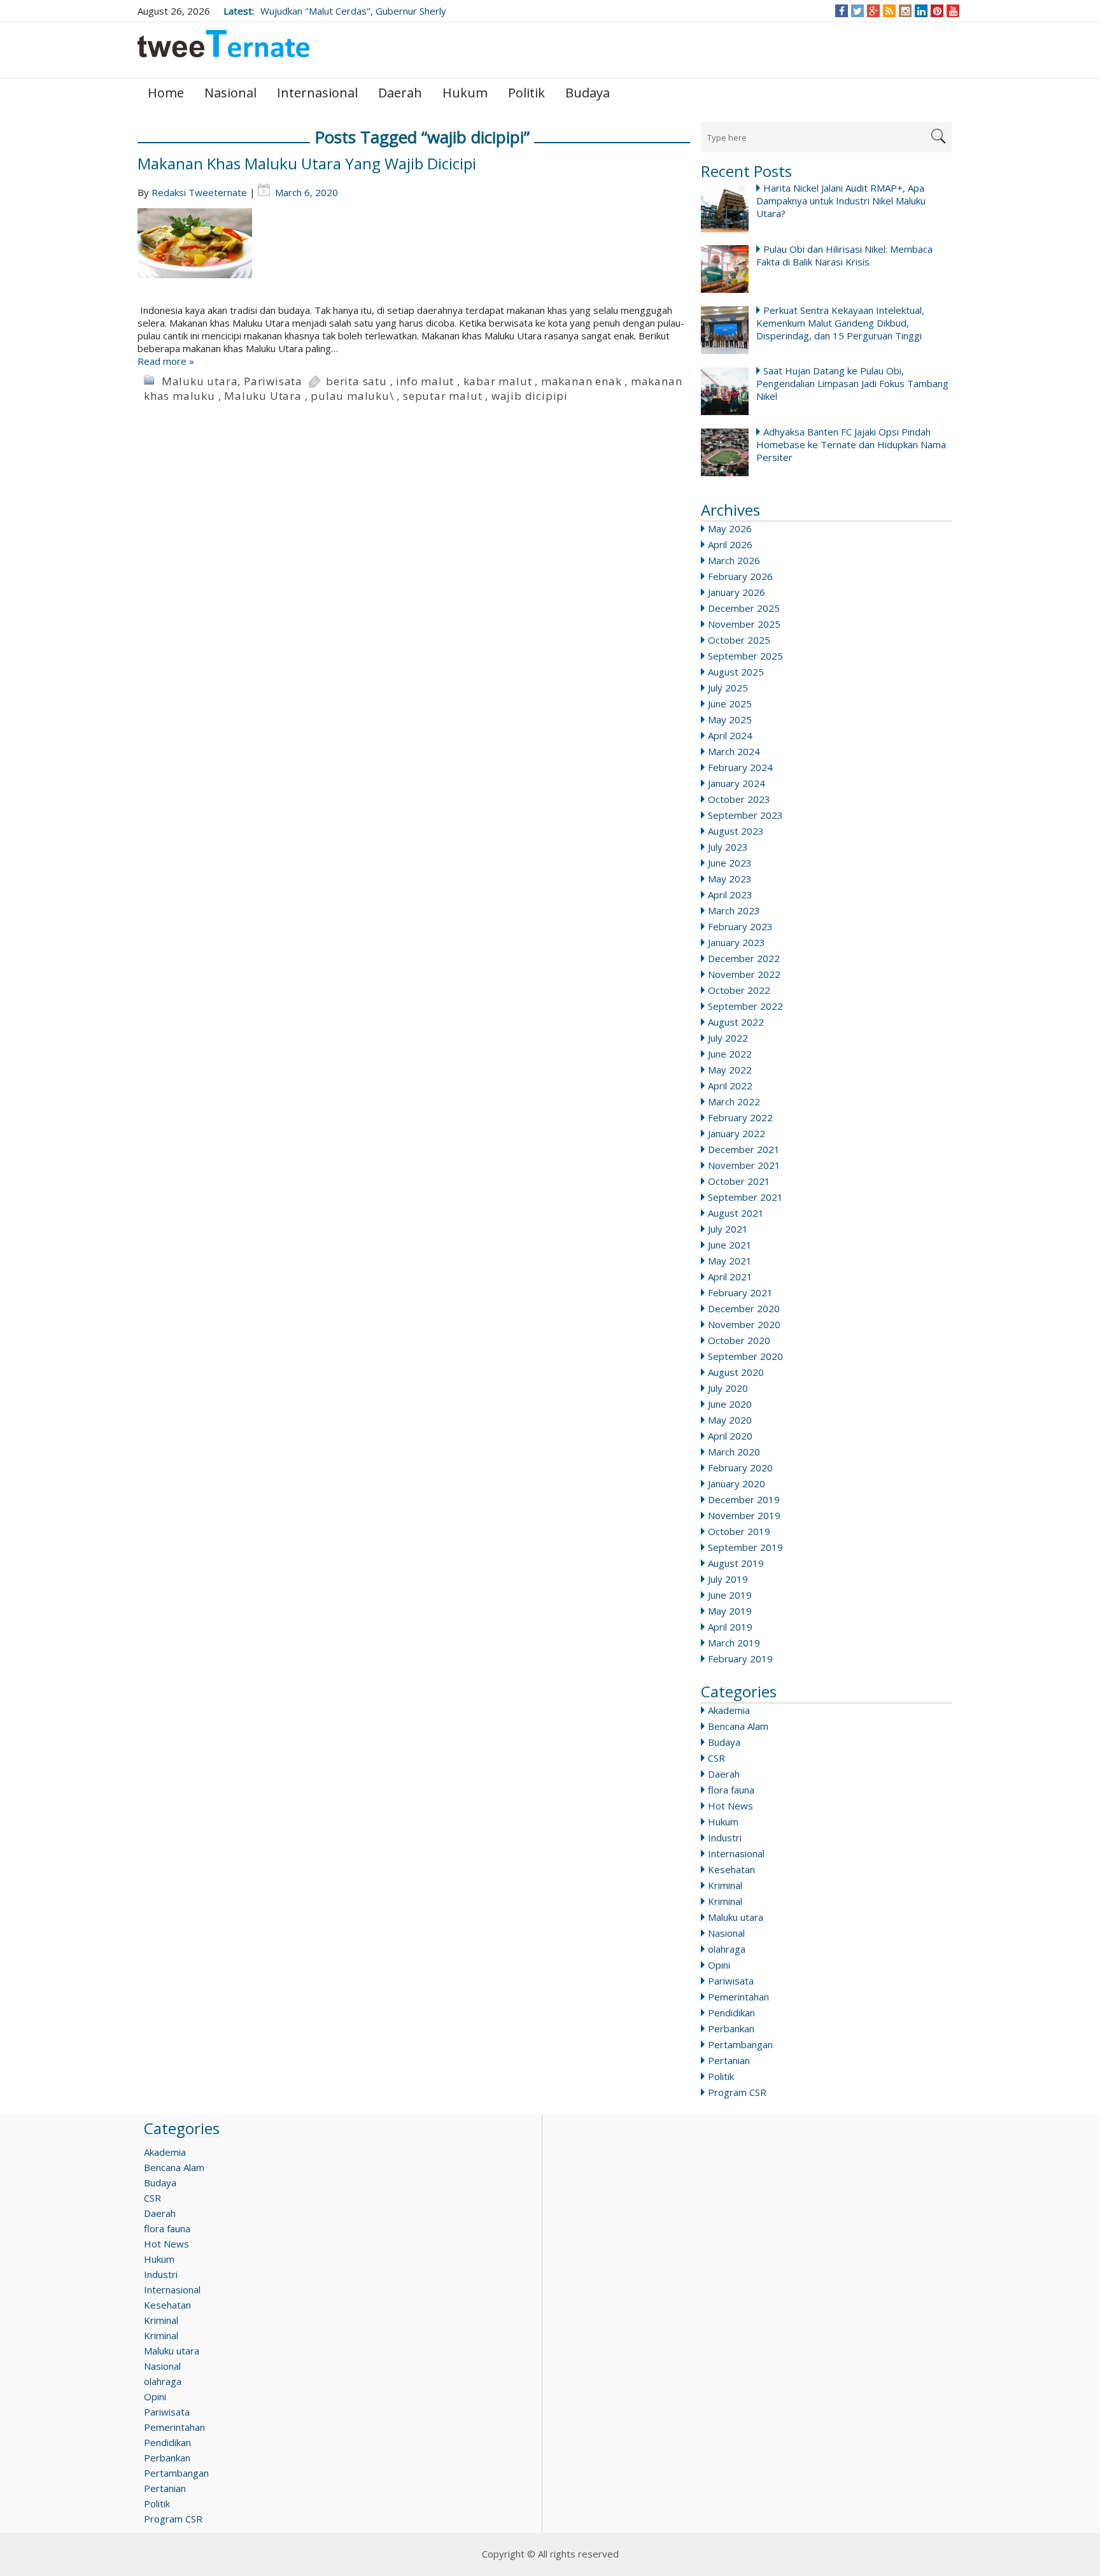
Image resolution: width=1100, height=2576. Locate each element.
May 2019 (730, 1611)
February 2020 (740, 1468)
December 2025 (744, 608)
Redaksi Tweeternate (199, 192)
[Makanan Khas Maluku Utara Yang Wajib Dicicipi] (414, 256)
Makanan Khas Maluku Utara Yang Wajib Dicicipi (307, 163)
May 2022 (730, 1070)
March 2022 (734, 1101)
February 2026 (740, 576)
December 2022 (744, 958)
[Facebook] (842, 11)
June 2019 (730, 1595)
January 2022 (737, 1133)
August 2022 (736, 1022)
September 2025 (745, 656)
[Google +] (873, 11)
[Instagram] (906, 11)
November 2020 (744, 1324)
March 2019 (734, 1643)
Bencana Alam (738, 1726)
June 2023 (730, 863)
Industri (725, 1837)
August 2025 (736, 672)
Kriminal (725, 1885)
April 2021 (730, 1277)
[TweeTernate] (223, 49)
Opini (719, 1965)
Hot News (730, 1806)
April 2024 (730, 735)
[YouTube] (953, 11)
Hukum (465, 93)
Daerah (400, 93)
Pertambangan (740, 2044)
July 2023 (728, 847)
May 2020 (730, 1420)
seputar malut (442, 396)
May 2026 (730, 528)
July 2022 (728, 1038)
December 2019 (744, 1499)
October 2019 (739, 1531)
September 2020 (745, 1356)
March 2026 (734, 560)
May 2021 (730, 1261)
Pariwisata (731, 1981)
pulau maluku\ (352, 396)
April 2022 (730, 1086)
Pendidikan (731, 2013)
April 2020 (730, 1436)
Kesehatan (731, 1869)
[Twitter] (857, 11)
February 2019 (740, 1659)
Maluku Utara (263, 396)
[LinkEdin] (921, 11)
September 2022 (745, 1006)
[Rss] (889, 11)
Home (166, 93)
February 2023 (740, 926)
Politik (526, 93)
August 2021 (736, 1213)
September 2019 (745, 1547)
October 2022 (739, 990)
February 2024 (740, 767)
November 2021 (744, 1165)
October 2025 (739, 640)
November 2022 (744, 974)
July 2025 (728, 688)
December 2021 (744, 1149)
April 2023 (730, 895)
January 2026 (737, 592)
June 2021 (730, 1245)
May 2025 (730, 719)
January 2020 (737, 1483)
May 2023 (730, 879)
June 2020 (730, 1404)
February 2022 (740, 1117)
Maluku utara (736, 1917)
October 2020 (739, 1340)
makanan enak (582, 381)
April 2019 (730, 1627)
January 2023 (737, 942)
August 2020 (736, 1372)
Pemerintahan (738, 1997)
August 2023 (736, 831)
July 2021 (728, 1229)
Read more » (166, 361)
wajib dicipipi (530, 396)
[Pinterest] (937, 11)
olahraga (727, 1949)
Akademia (729, 1710)
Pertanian (729, 2060)
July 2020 (728, 1388)
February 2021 (740, 1292)
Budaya (588, 93)
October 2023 (739, 799)
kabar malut (498, 381)
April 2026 (730, 544)
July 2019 (728, 1579)
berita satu (356, 381)
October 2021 (739, 1181)
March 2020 (734, 1452)
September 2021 (745, 1197)
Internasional (317, 93)
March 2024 (734, 751)
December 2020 (744, 1308)
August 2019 (736, 1563)
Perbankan (731, 2028)
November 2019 (744, 1515)
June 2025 (730, 704)
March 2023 (734, 910)
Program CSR (737, 2092)
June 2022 (730, 1054)
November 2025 (744, 624)
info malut (425, 381)
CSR (716, 1758)
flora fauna (731, 1790)
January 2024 (737, 783)
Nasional (230, 93)
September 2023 (745, 815)
